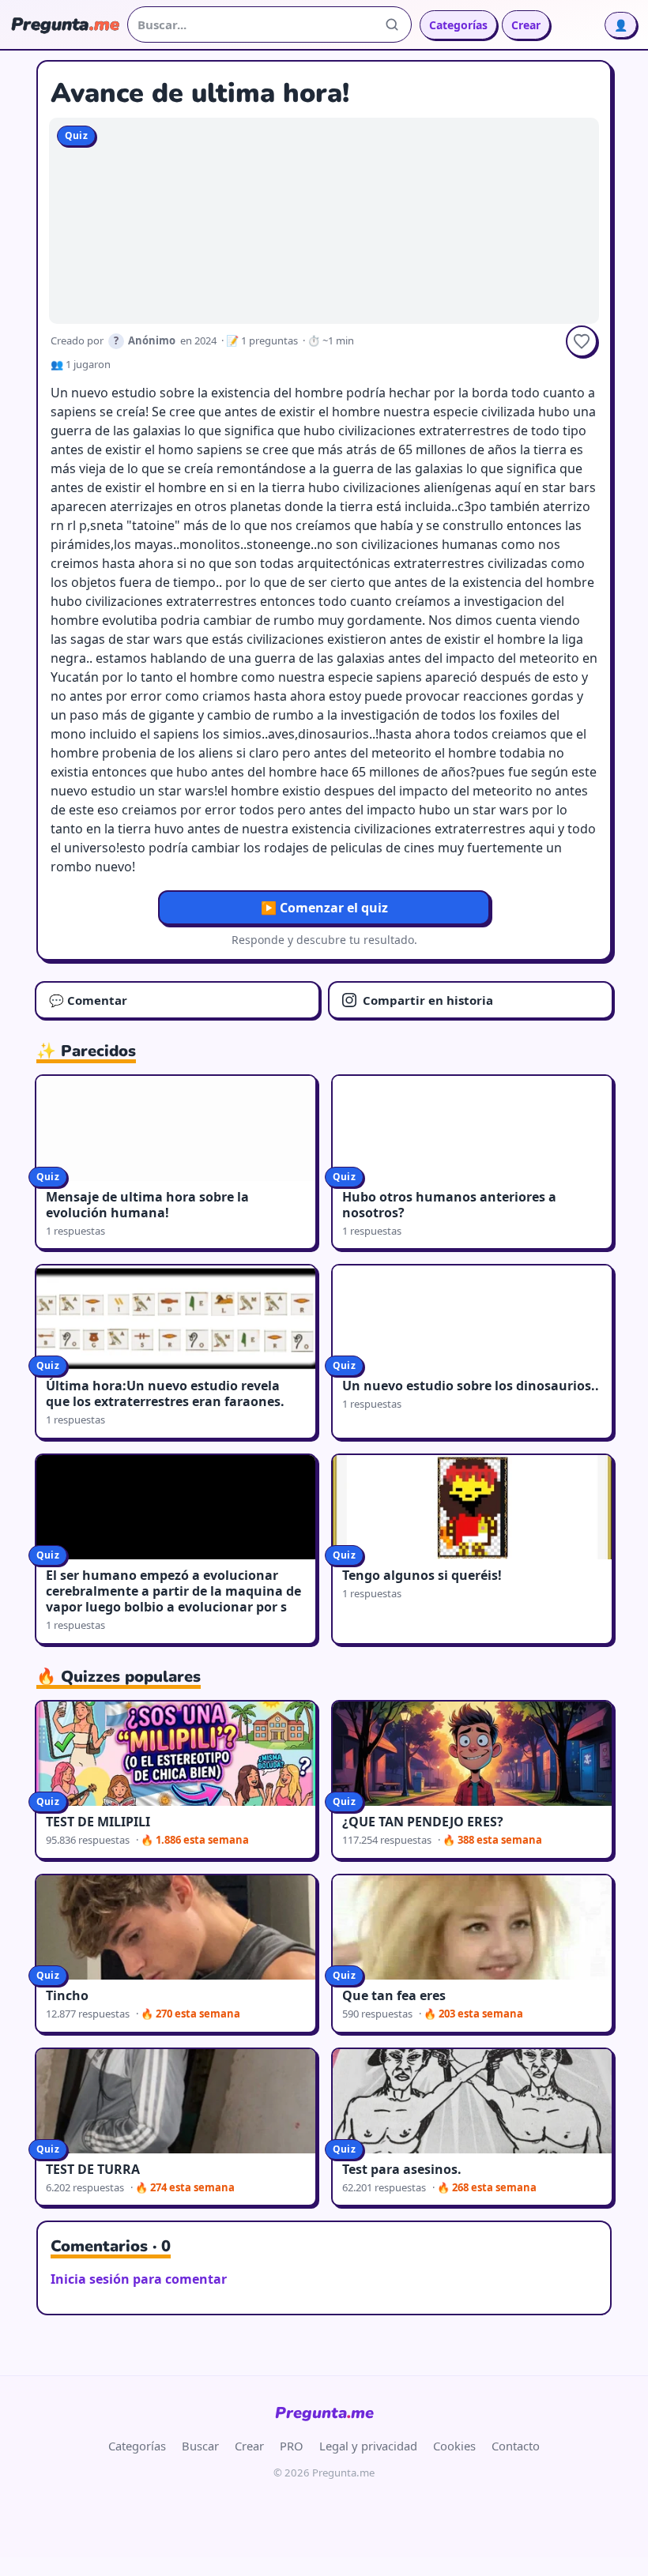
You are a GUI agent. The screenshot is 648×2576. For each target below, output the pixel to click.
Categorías (458, 25)
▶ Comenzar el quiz (324, 908)
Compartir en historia (428, 1000)
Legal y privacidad (368, 2446)
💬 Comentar (88, 1000)
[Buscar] (392, 24)
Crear (526, 25)
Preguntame (324, 2413)
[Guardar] (582, 341)
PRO (292, 2446)
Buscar (200, 2446)
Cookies (454, 2446)
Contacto (516, 2446)
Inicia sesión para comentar (139, 2279)
